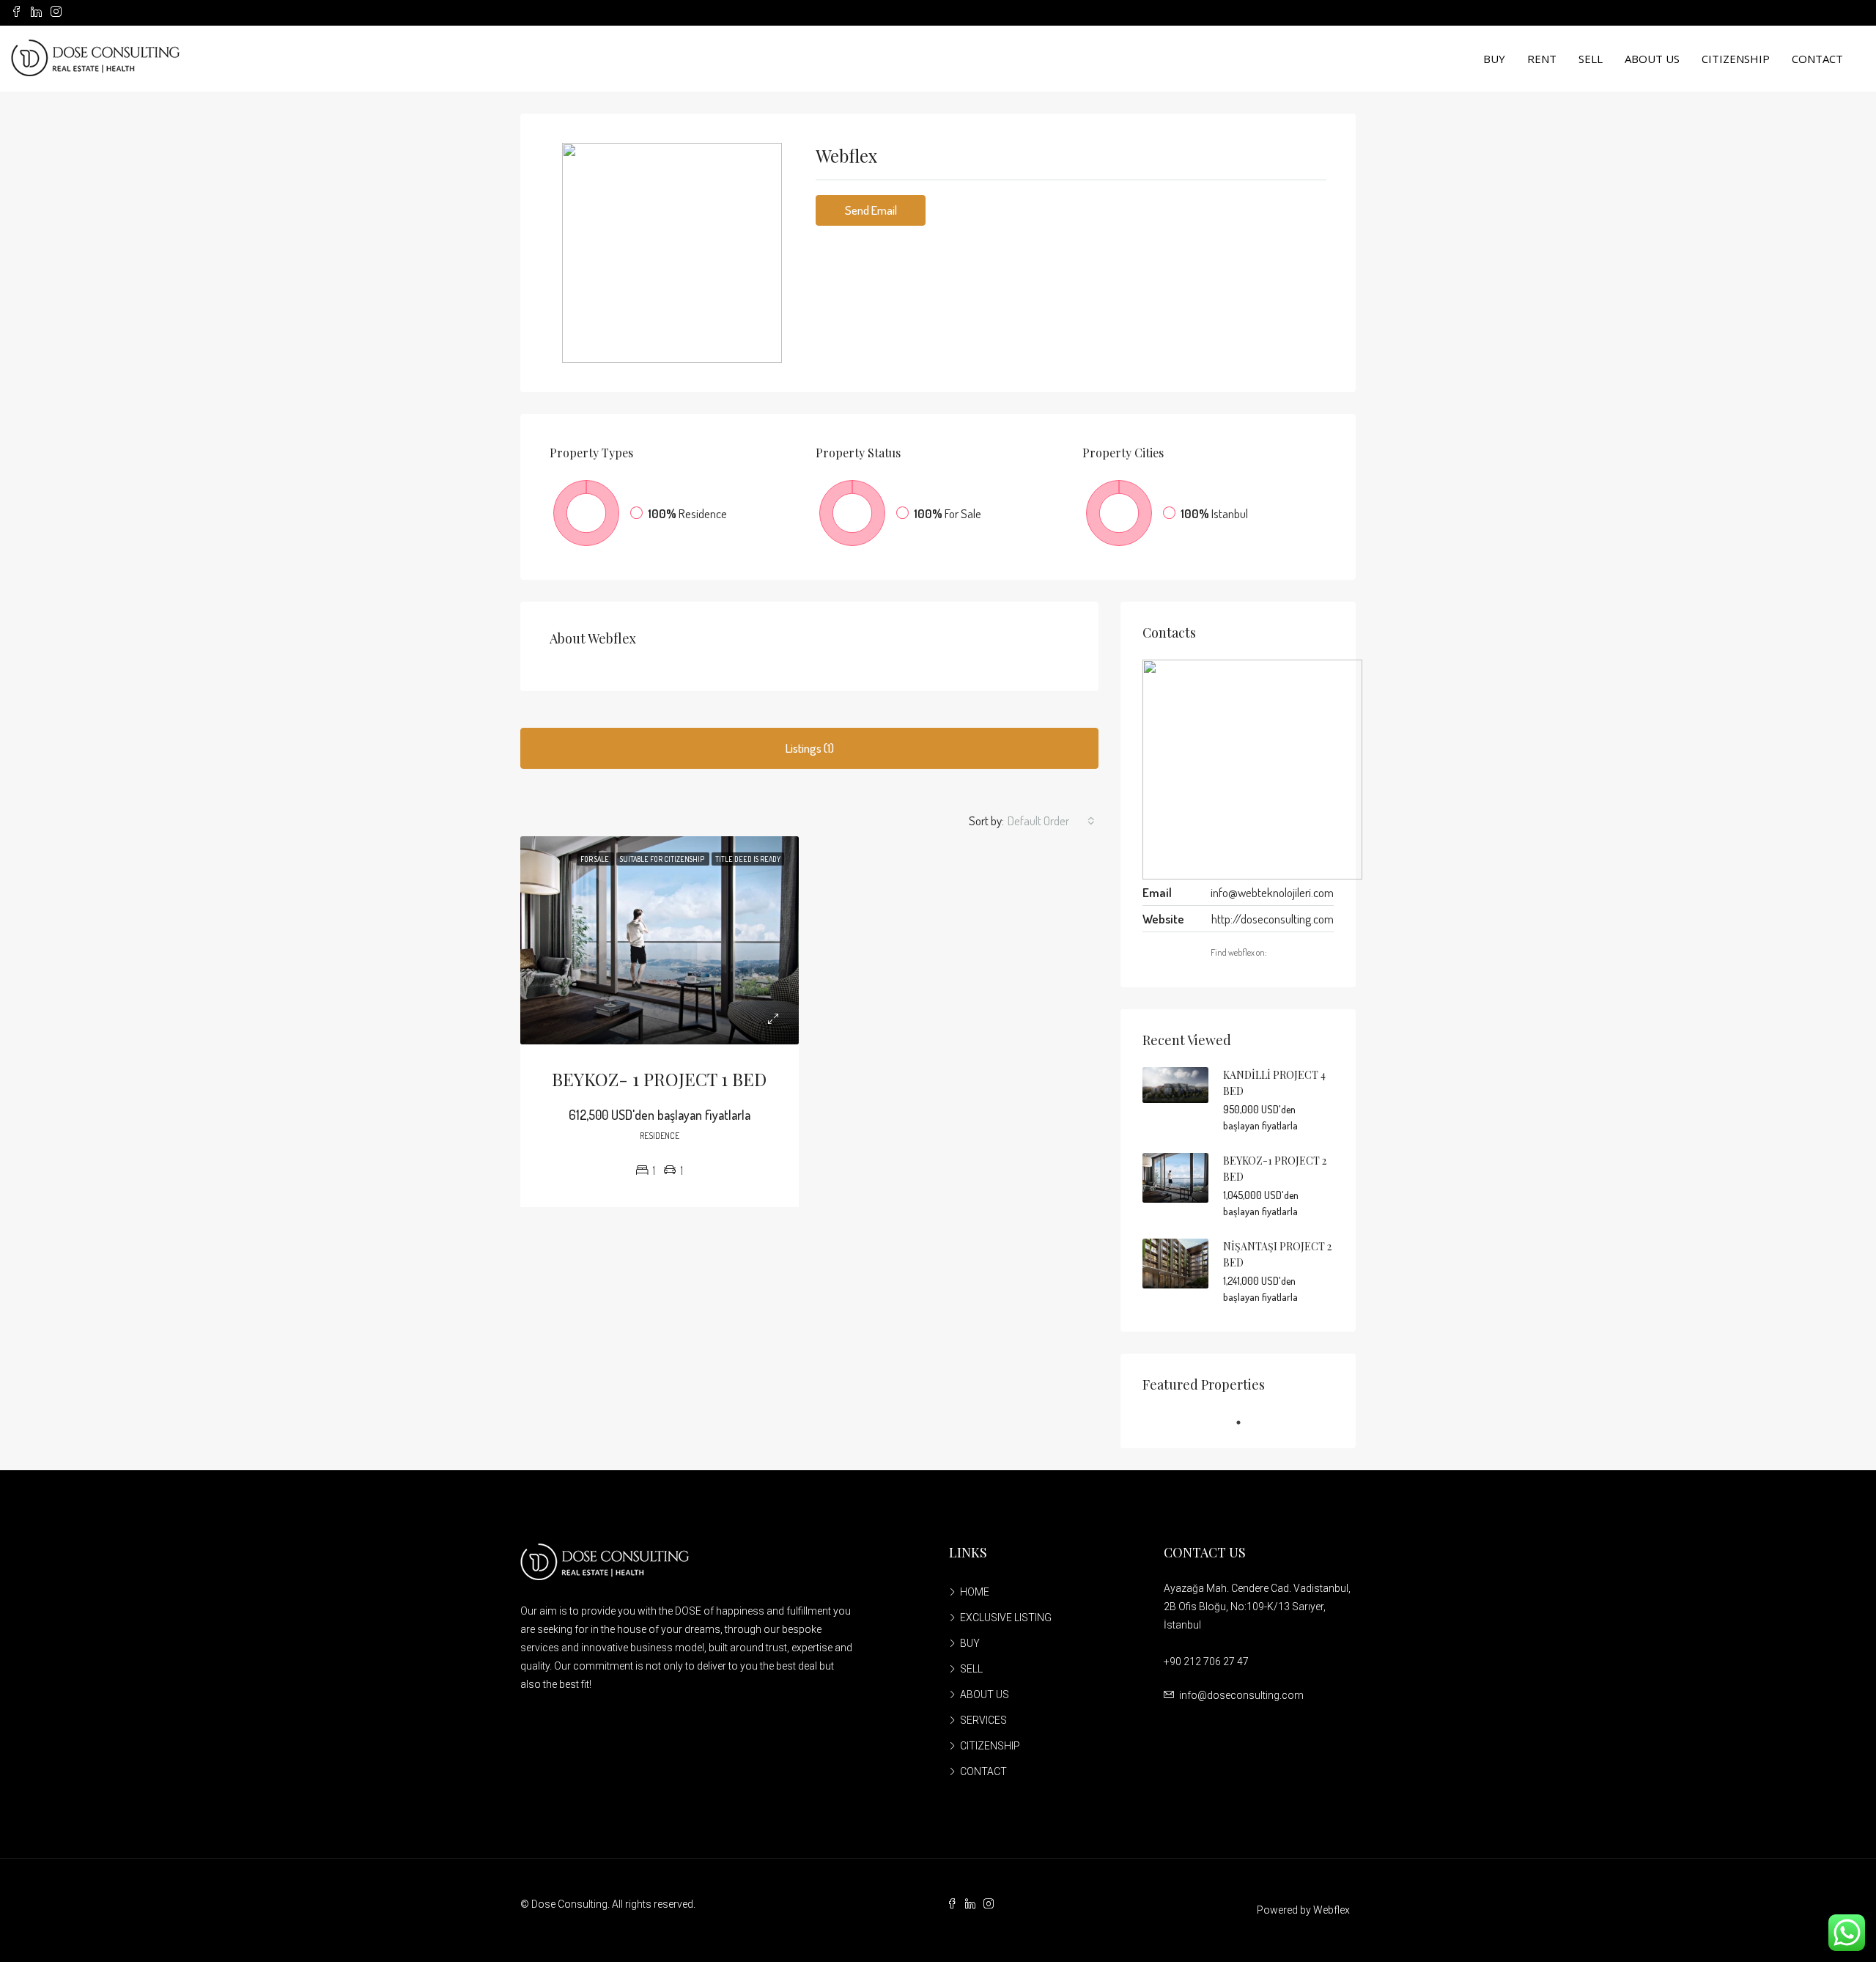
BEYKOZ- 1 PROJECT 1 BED (659, 1079)
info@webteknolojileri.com (1272, 892)
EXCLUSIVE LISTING (1006, 1618)
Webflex (1332, 1910)
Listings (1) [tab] (810, 748)
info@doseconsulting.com (1241, 1695)
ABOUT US (985, 1694)
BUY (970, 1643)
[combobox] (1051, 821)
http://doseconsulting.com (1273, 919)
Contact (1817, 59)
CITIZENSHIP (990, 1746)
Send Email (871, 210)
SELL (971, 1669)
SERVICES (983, 1720)
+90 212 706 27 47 (1206, 1662)
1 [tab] (1246, 1423)
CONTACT (983, 1771)
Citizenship (1736, 59)
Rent (1542, 59)
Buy (1494, 59)
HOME (975, 1592)
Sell (1591, 59)
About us (1652, 59)
